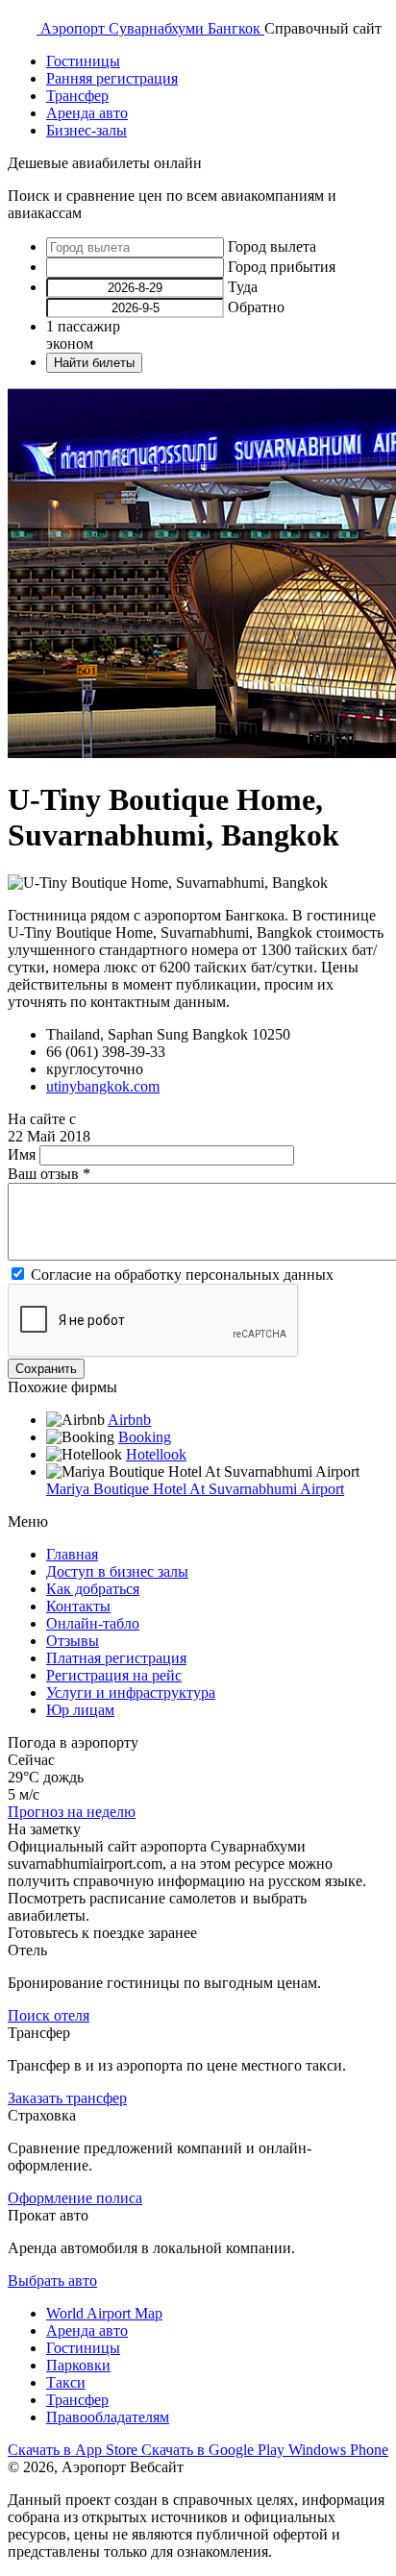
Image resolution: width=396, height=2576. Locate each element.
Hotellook (156, 1454)
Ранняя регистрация (112, 78)
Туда (243, 287)
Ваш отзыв (49, 1174)
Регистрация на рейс (114, 1675)
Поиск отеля (49, 2015)
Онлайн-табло (93, 1623)
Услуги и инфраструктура (131, 1693)
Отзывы (73, 1641)
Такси (66, 2382)
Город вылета (272, 246)
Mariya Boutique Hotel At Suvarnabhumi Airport (195, 1489)
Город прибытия (282, 267)
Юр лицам (80, 1710)
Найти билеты (94, 363)
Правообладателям (108, 2417)
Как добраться (93, 1589)
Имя (24, 1154)
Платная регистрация (116, 1658)
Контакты (78, 1606)
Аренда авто (87, 113)
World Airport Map (104, 2313)
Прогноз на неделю (72, 1812)
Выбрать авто (52, 2281)
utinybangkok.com (103, 1086)
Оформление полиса (75, 2198)
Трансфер (77, 96)
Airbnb (129, 1420)
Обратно (256, 307)
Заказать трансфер (67, 2098)
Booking (145, 1437)
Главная (72, 1554)
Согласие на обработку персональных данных (182, 1275)
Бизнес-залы (87, 130)
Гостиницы (83, 61)
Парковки (78, 2365)
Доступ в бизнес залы (117, 1571)
